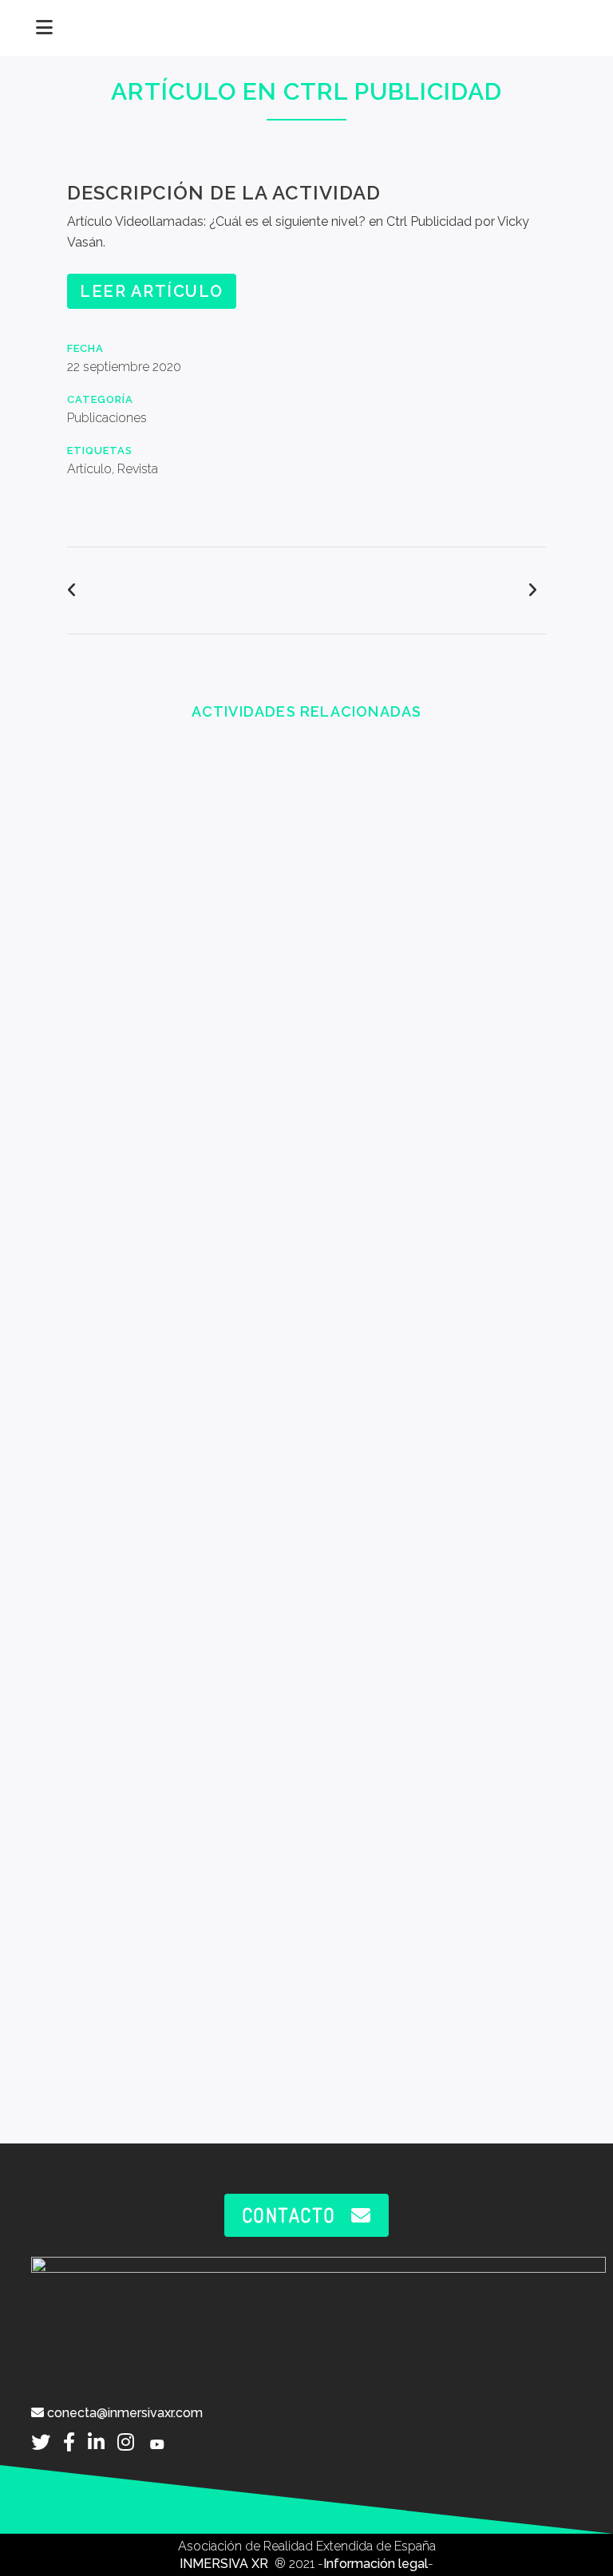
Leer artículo (152, 291)
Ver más (182, 883)
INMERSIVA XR (225, 2564)
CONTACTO (289, 2215)
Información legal (376, 2564)
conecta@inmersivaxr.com (123, 2413)
